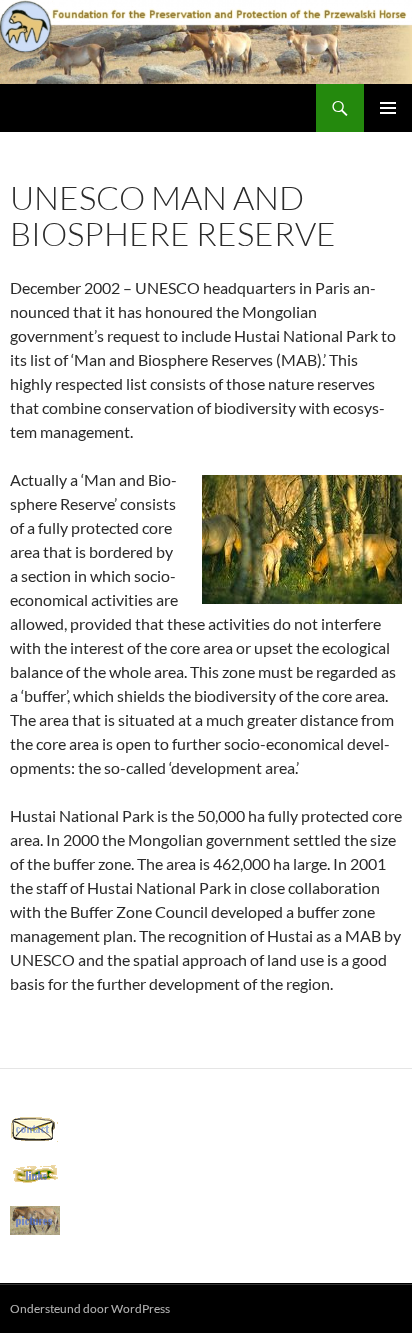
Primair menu (388, 108)
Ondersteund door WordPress (90, 1308)
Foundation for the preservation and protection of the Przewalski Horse (163, 108)
